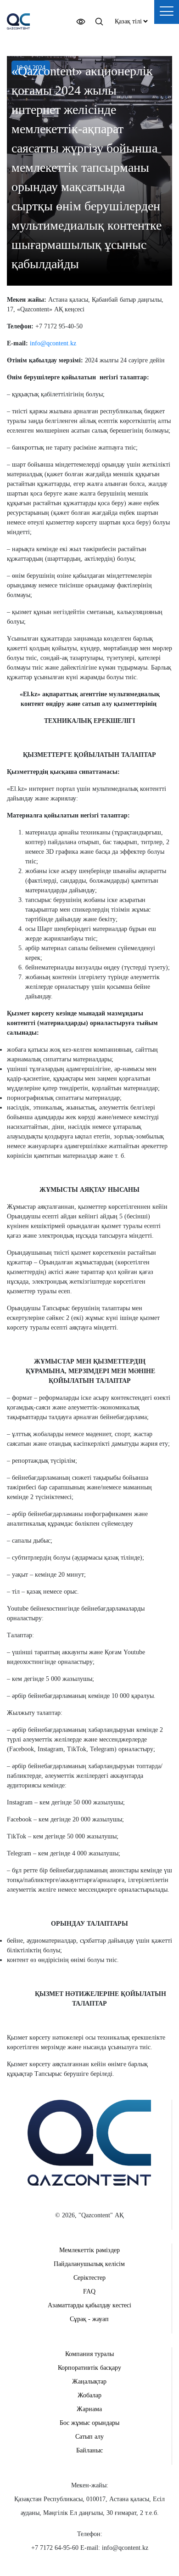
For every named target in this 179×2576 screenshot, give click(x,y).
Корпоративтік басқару (89, 2368)
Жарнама (89, 2409)
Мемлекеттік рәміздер (89, 2250)
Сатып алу (89, 2437)
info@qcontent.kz (53, 343)
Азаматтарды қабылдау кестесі (89, 2305)
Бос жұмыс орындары (89, 2423)
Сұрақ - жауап (89, 2319)
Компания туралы (89, 2354)
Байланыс (89, 2450)
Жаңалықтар (89, 2382)
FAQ (89, 2291)
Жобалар (89, 2395)
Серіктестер (89, 2278)
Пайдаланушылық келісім (89, 2264)
